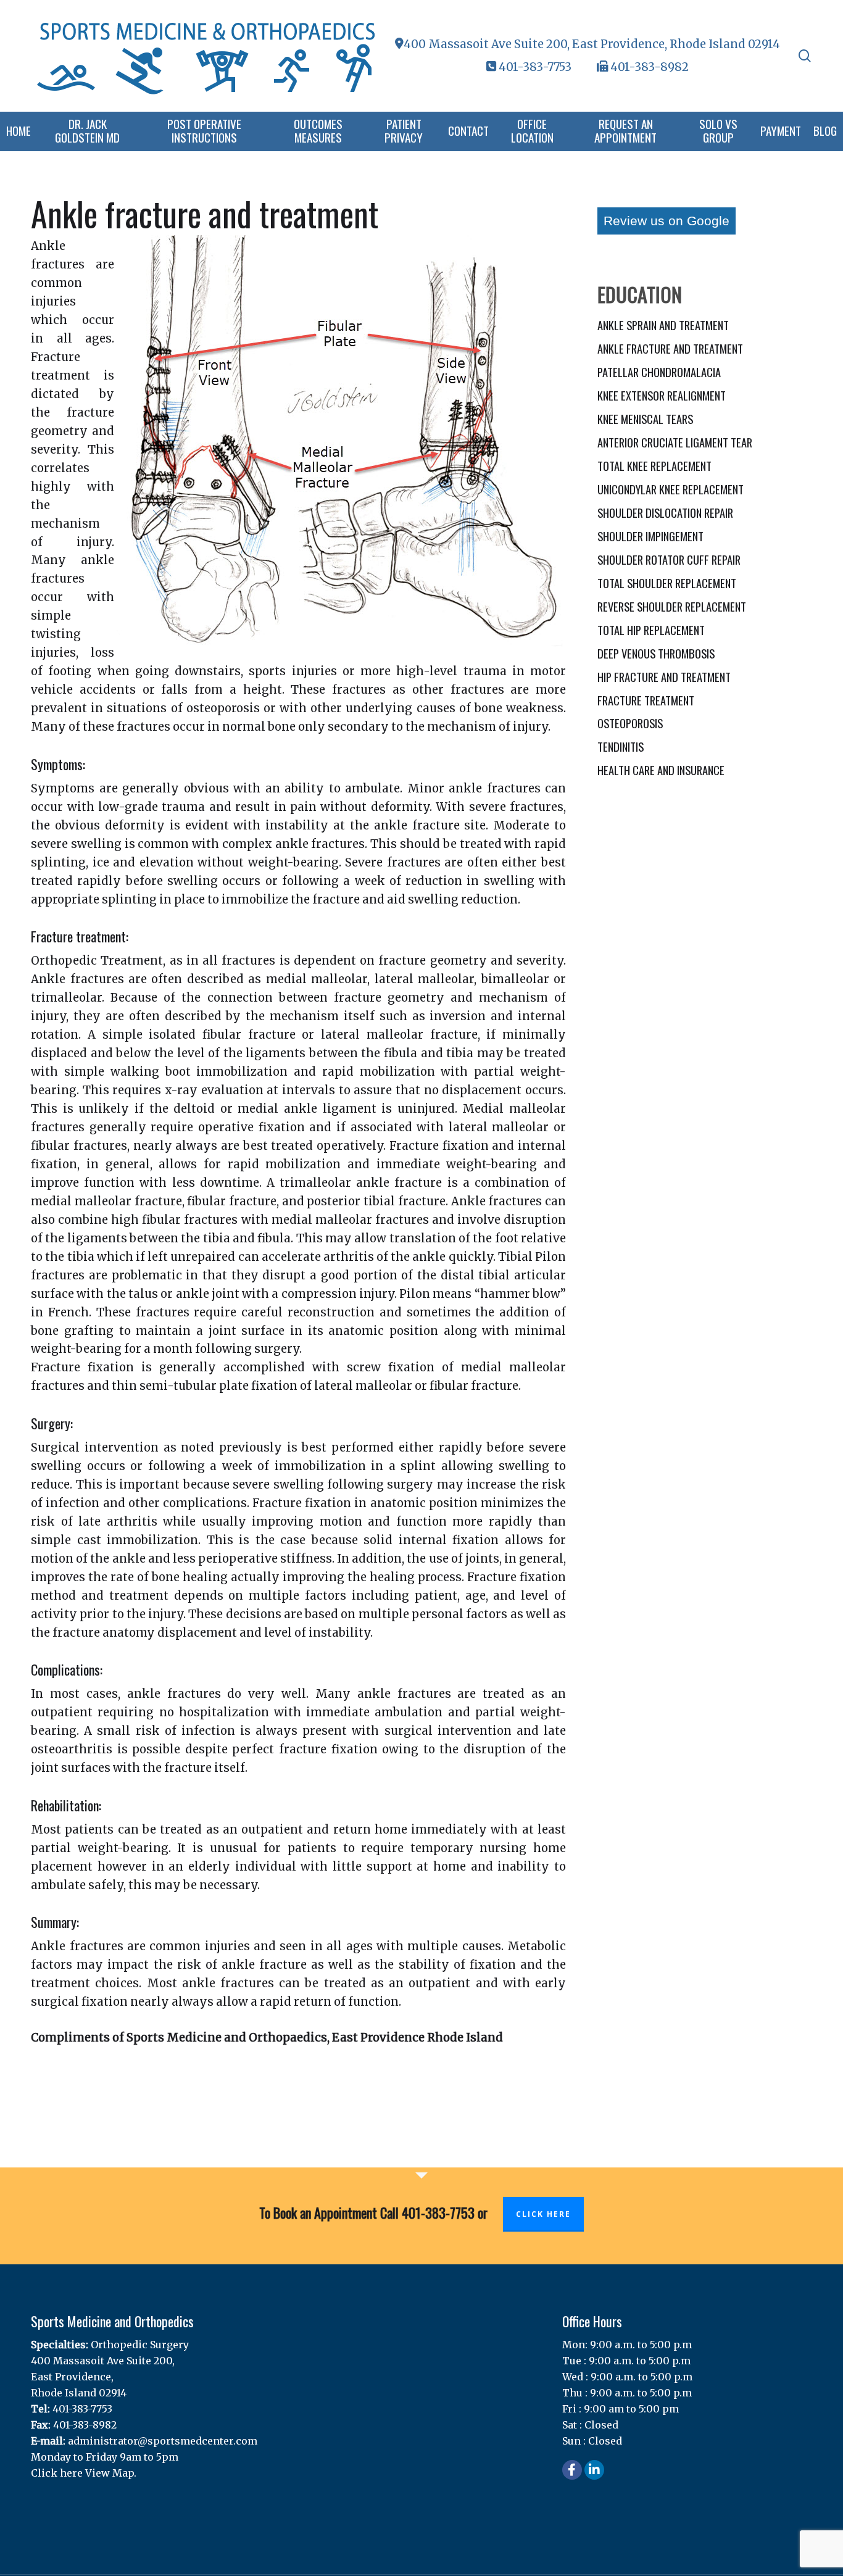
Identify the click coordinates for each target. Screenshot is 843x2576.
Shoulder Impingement (650, 536)
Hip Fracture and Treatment (664, 677)
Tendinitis (621, 746)
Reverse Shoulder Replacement (672, 606)
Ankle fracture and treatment (670, 348)
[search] (805, 56)
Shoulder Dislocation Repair (665, 513)
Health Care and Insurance (661, 770)
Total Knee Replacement (654, 466)
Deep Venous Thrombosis (656, 653)
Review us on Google (667, 221)
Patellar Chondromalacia (659, 372)
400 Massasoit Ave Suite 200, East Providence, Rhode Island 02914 (592, 44)
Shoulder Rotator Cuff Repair (669, 559)
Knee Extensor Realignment (662, 395)
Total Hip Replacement (651, 630)
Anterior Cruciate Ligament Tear (675, 442)
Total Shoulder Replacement (667, 583)
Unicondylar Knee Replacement (671, 489)
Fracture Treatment (646, 700)
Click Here (543, 2214)
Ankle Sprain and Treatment (663, 325)
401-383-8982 (648, 67)
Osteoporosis (630, 723)
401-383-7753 (535, 67)
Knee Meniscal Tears (645, 419)
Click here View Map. (84, 2473)
